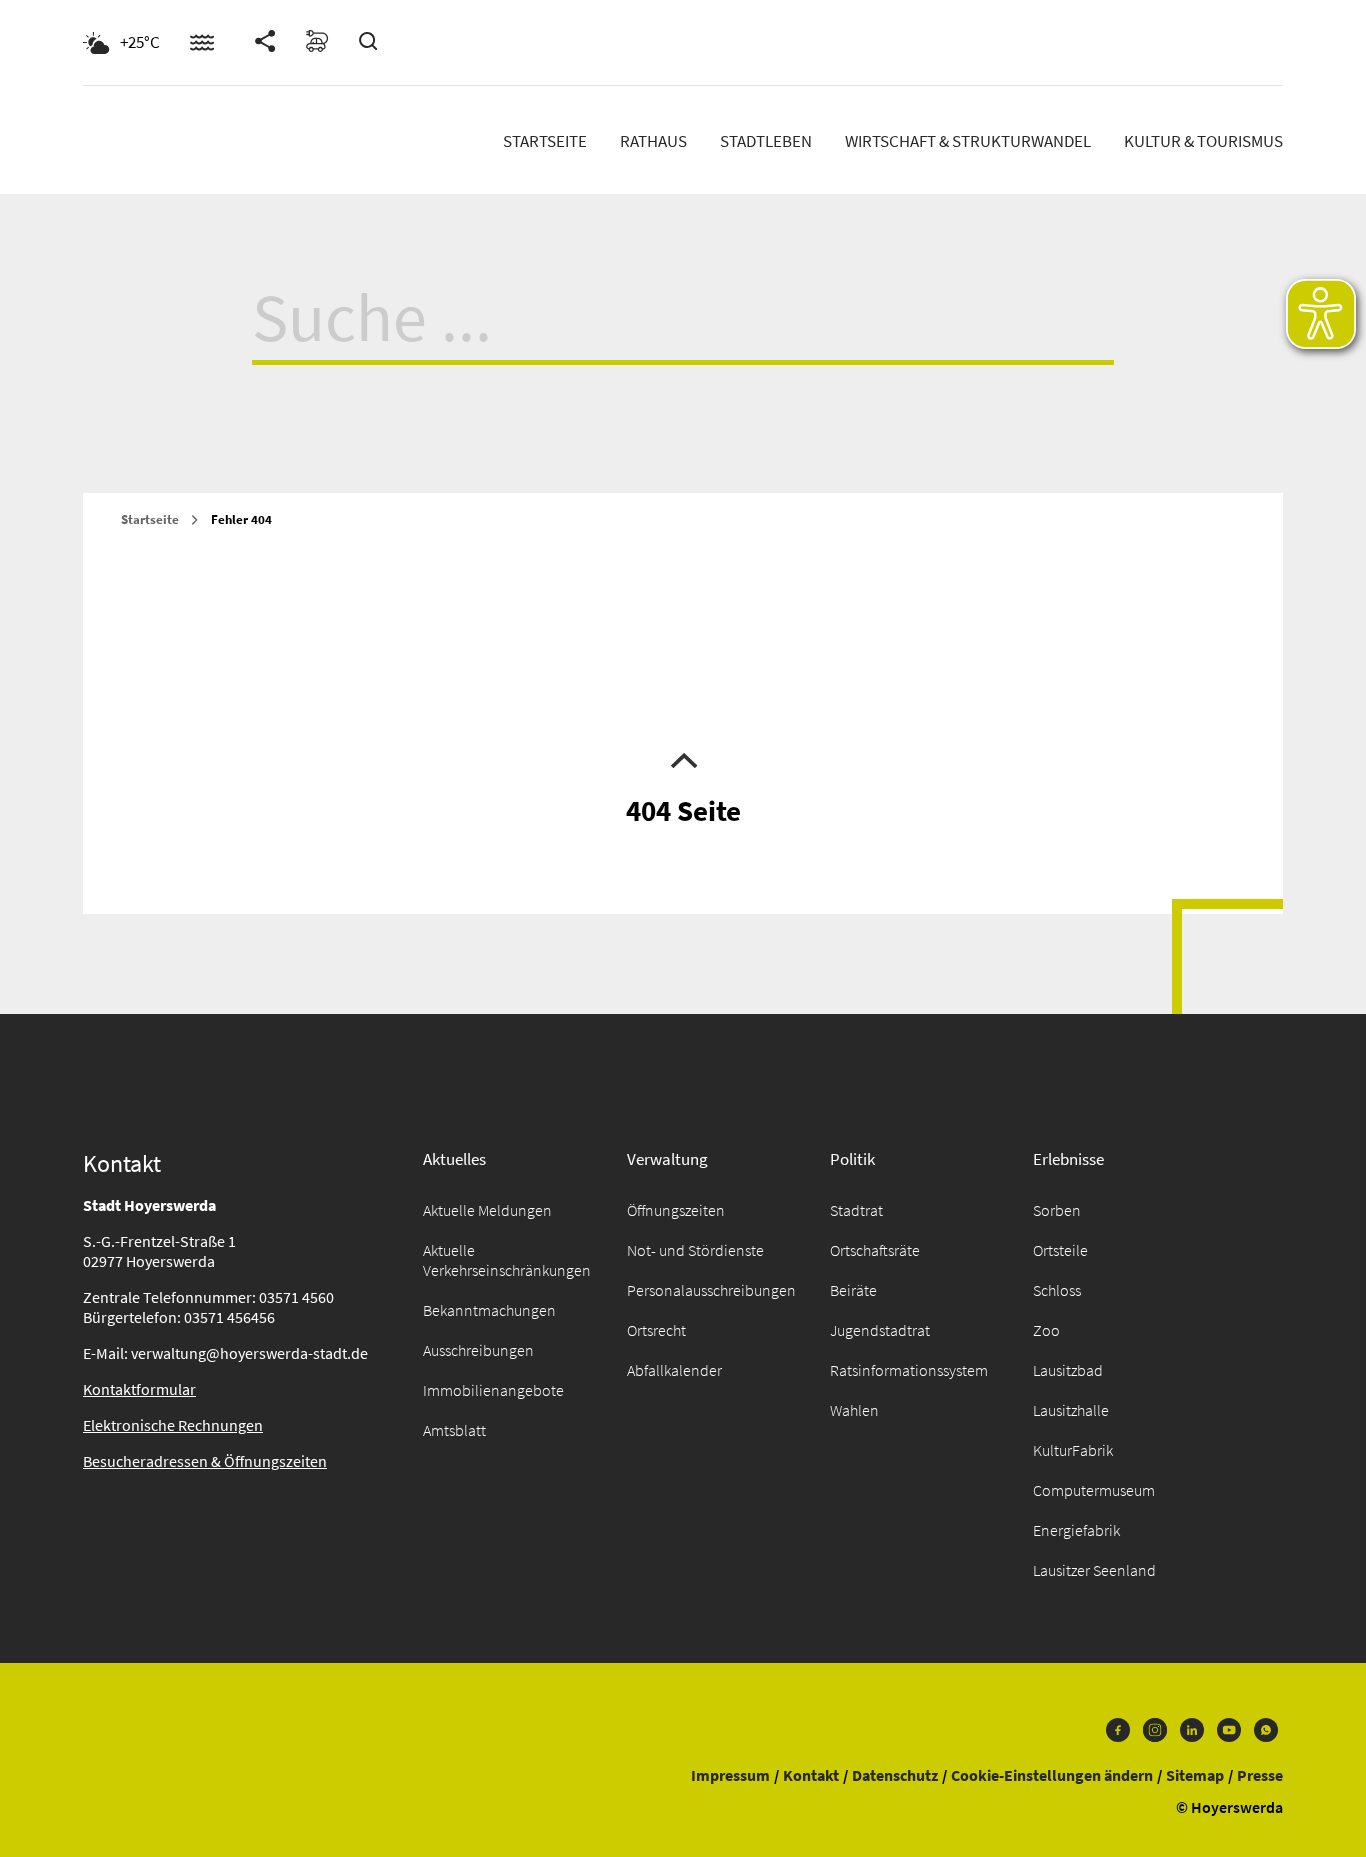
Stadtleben (766, 141)
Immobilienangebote (493, 1390)
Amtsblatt (454, 1430)
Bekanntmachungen (489, 1310)
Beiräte (853, 1290)
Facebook (1118, 1735)
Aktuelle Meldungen (487, 1210)
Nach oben (683, 759)
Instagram (1155, 1735)
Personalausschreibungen (711, 1290)
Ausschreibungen (478, 1350)
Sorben (1057, 1210)
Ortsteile (1060, 1250)
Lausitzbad (1068, 1370)
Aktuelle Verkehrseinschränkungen (507, 1260)
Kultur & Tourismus (1203, 141)
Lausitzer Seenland (1094, 1570)
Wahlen (854, 1410)
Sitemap (1195, 1775)
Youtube (1229, 1735)
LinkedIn (1192, 1735)
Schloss (1057, 1290)
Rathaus (653, 141)
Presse (1260, 1775)
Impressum (730, 1775)
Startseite (545, 141)
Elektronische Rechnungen (173, 1425)
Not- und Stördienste (695, 1250)
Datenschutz (895, 1775)
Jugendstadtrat (880, 1330)
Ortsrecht (656, 1330)
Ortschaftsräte (875, 1250)
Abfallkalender (674, 1370)
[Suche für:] (683, 335)
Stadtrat (856, 1210)
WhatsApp (1266, 1735)
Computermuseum (1094, 1490)
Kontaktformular (139, 1389)
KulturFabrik (1073, 1450)
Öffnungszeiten (676, 1210)
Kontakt (811, 1775)
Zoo (1046, 1330)
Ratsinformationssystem (909, 1370)
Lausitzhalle (1071, 1410)
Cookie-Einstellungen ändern (1052, 1775)
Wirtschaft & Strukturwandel (968, 141)
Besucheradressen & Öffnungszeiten (205, 1461)
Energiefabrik (1076, 1530)
